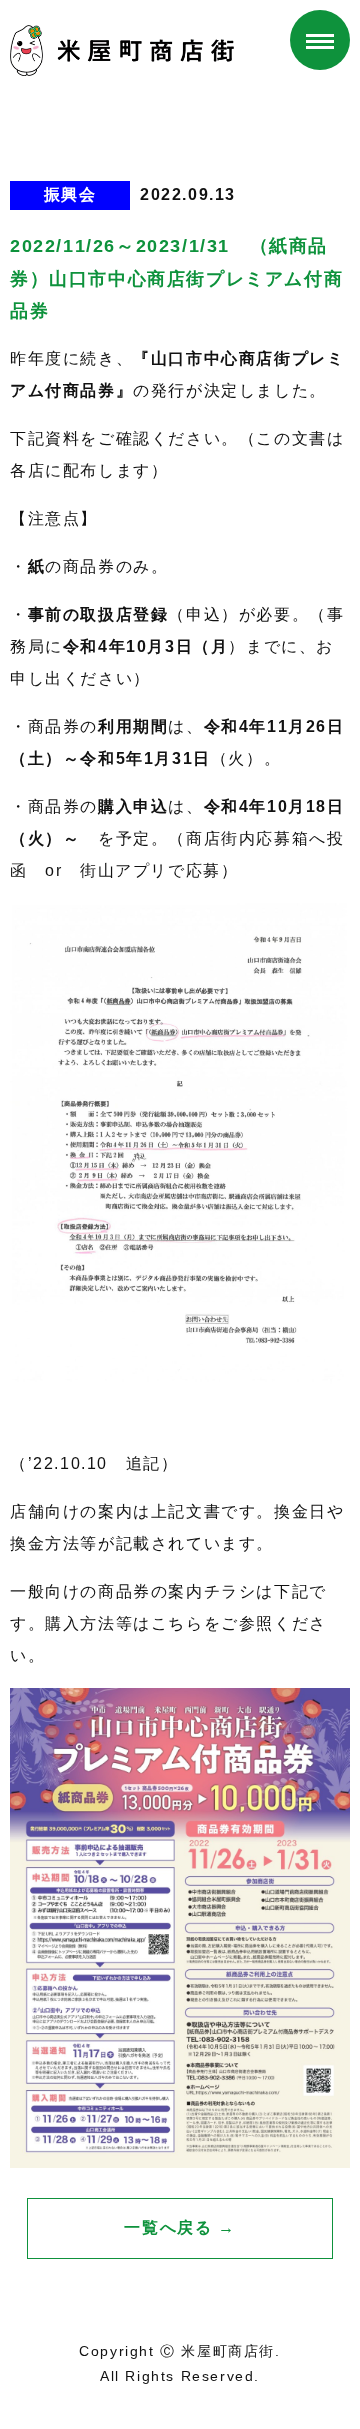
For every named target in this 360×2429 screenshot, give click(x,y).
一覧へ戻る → (179, 2227)
